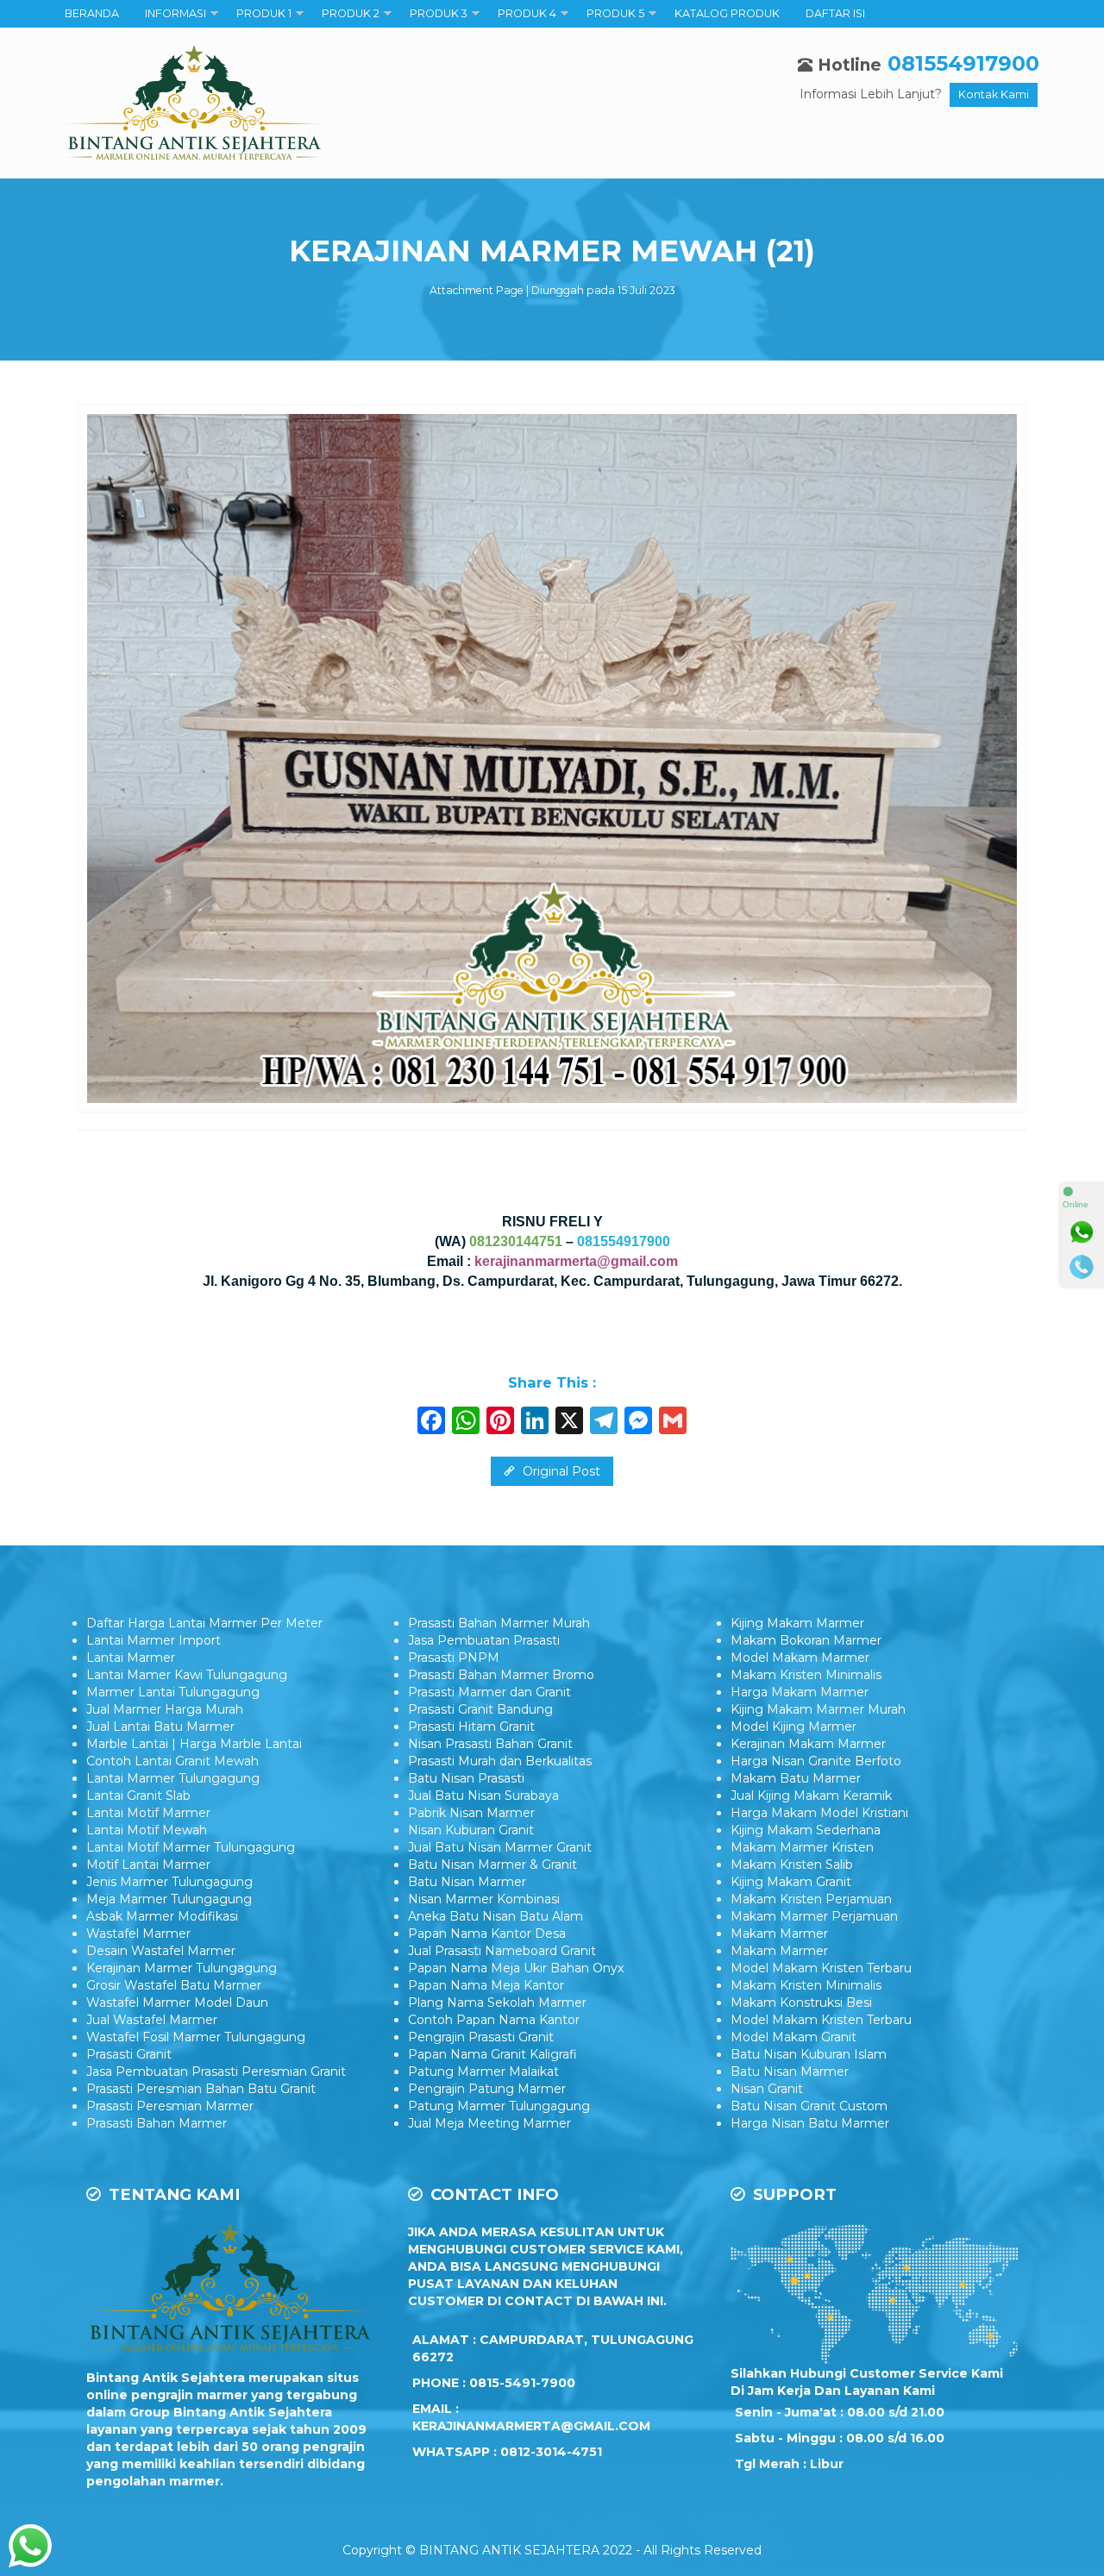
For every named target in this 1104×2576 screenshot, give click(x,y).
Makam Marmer (779, 1934)
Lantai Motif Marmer (148, 1813)
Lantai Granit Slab (138, 1796)
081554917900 (963, 63)
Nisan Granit (767, 2089)
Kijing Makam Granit (791, 1882)
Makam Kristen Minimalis (806, 1675)
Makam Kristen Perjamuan (811, 1899)
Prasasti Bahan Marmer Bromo (501, 1675)
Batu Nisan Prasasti (466, 1778)
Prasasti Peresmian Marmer (170, 2106)
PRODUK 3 (439, 13)
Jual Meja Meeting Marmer (489, 2123)
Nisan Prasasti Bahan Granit (490, 1744)
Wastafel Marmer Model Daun (177, 2003)
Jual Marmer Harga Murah (165, 1709)
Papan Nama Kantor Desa (487, 1934)
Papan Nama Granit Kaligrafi (492, 2054)
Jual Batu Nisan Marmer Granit (500, 1847)
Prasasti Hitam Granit (471, 1727)
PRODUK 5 (615, 13)
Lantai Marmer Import (154, 1640)
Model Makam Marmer (800, 1658)
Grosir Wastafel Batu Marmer (174, 1985)
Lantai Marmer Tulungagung (173, 1778)
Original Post (560, 1471)
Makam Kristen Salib (792, 1865)
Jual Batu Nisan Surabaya (483, 1796)
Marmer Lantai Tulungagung (173, 1692)
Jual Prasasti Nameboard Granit (502, 1951)
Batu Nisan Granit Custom (809, 2106)
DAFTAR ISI (835, 13)
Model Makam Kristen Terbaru (821, 1968)
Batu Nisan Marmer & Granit (492, 1865)
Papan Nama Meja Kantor (486, 1985)
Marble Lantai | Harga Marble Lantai (194, 1744)
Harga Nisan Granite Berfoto (816, 1761)
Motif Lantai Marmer (148, 1865)
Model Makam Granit (793, 2037)
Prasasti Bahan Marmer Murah (499, 1623)
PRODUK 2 (351, 13)
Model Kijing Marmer (793, 1727)
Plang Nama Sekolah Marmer (497, 2003)
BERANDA (92, 13)
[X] (569, 1423)
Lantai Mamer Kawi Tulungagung (187, 1675)
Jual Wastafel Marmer (152, 2020)
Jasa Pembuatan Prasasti (484, 1640)
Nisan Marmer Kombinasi (484, 1899)
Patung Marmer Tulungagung (499, 2106)
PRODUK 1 (264, 13)
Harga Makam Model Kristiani (819, 1813)
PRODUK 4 (527, 13)
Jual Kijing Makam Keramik (811, 1796)
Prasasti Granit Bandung (480, 1709)
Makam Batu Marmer (796, 1778)
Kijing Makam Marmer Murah (818, 1709)
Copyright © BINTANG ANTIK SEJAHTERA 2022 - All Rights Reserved (552, 2550)
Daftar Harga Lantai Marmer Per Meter (204, 1623)
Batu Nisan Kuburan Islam (809, 2054)
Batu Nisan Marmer (467, 1882)
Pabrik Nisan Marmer (471, 1813)
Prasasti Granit (129, 2054)
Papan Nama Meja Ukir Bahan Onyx (516, 1968)
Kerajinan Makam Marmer (808, 1744)
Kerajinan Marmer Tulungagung (182, 1968)
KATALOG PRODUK (727, 13)
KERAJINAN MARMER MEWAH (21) (552, 251)
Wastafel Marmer (138, 1934)
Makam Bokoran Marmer (806, 1640)
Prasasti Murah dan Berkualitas (500, 1761)
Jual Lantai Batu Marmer (160, 1727)
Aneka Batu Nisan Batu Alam (496, 1916)
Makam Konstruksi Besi (801, 2003)
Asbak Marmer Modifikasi (162, 1916)
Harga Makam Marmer (800, 1692)
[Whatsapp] (1082, 1232)
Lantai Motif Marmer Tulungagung (191, 1847)
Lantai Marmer (131, 1658)
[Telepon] (1082, 1267)
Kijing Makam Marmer (797, 1623)
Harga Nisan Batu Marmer (810, 2123)
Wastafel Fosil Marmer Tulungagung (196, 2037)
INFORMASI (176, 13)
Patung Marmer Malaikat (483, 2071)
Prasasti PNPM (454, 1658)
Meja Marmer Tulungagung (169, 1899)
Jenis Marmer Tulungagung (169, 1882)
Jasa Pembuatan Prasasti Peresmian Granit (216, 2071)
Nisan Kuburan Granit (471, 1830)
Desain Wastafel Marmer (161, 1951)
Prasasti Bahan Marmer (157, 2123)
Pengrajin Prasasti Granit (481, 2037)
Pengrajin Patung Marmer (487, 2089)
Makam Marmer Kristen (802, 1847)
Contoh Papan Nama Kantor (494, 2020)
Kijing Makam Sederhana (806, 1830)
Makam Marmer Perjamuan (814, 1916)
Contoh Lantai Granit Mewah (172, 1761)
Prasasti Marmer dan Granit (489, 1692)
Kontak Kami (994, 94)
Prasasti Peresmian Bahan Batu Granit (201, 2089)
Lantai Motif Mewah (147, 1830)
